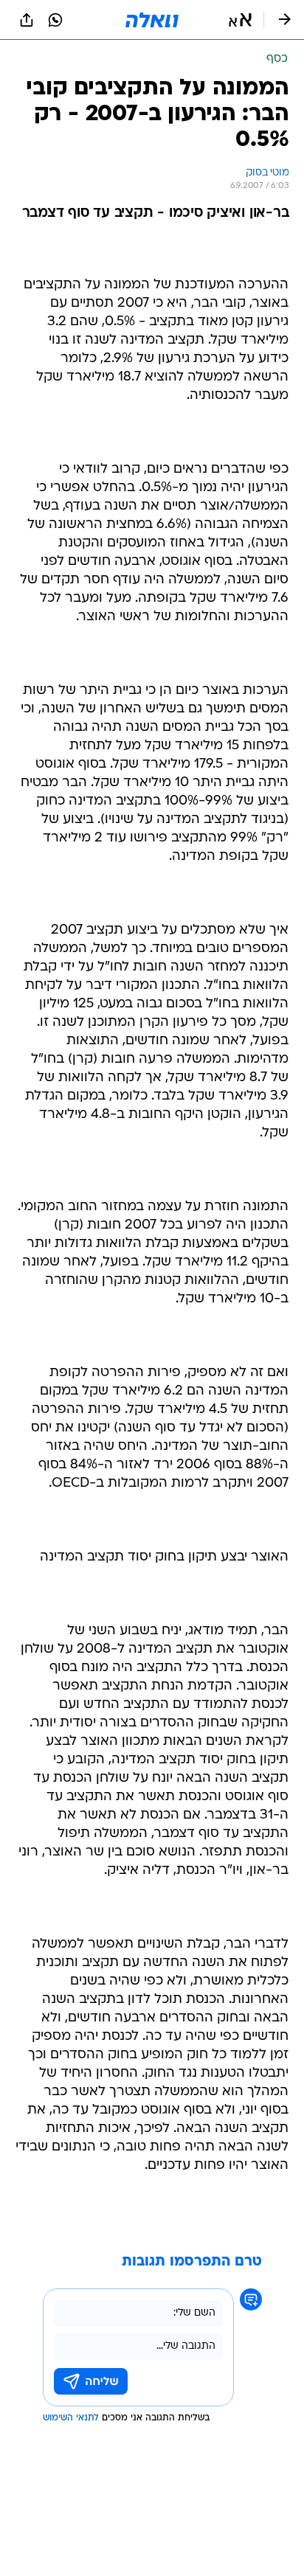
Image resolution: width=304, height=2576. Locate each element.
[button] (240, 20)
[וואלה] (152, 20)
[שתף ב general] (27, 20)
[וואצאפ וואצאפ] (55, 20)
